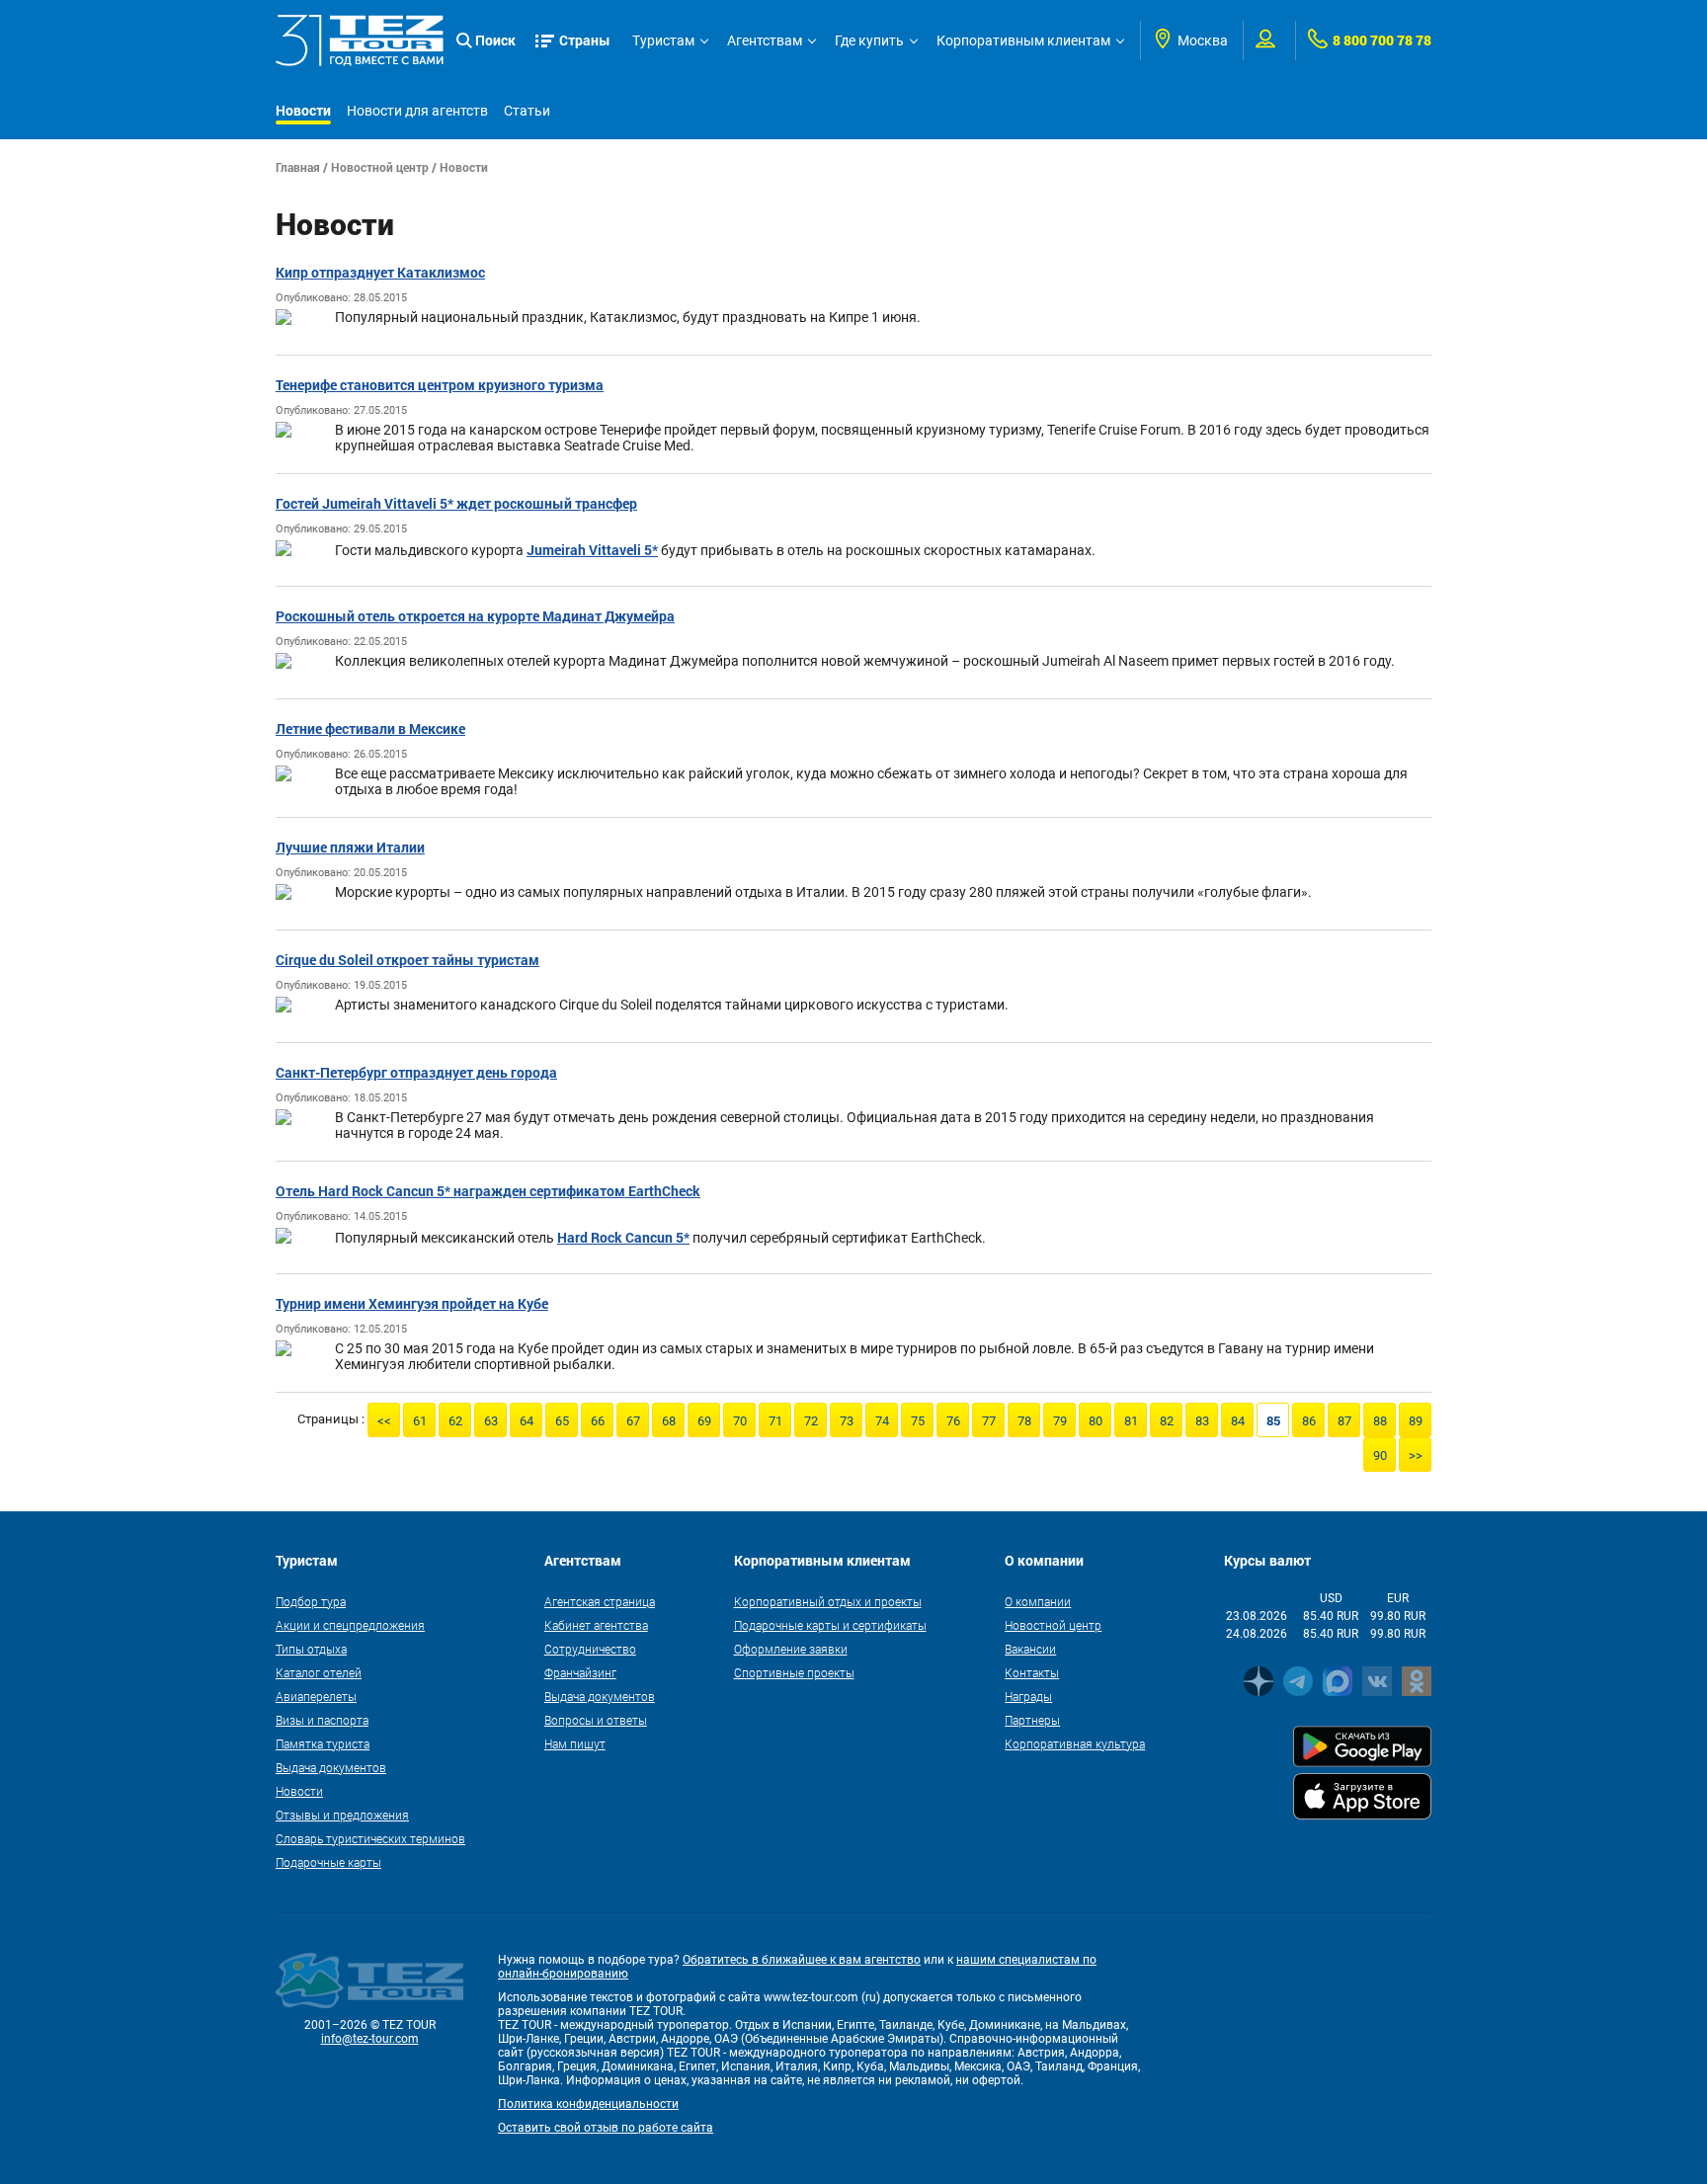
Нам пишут (575, 1743)
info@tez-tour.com (370, 2039)
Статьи (527, 111)
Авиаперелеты (316, 1696)
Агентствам (765, 40)
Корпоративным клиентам (1023, 40)
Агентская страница (600, 1601)
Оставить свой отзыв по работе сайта (606, 2128)
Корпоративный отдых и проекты (828, 1601)
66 (598, 1421)
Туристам (663, 40)
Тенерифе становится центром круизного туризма (440, 385)
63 (491, 1421)
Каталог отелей (319, 1672)
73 (847, 1421)
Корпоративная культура (1075, 1743)
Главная (298, 167)
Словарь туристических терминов (370, 1838)
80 (1096, 1421)
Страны (585, 40)
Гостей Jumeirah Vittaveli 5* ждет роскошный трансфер (456, 503)
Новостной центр (380, 167)
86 (1309, 1421)
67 (633, 1421)
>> (1416, 1456)
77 (989, 1421)
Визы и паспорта (322, 1720)
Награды (1028, 1696)
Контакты (1032, 1672)
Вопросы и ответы (596, 1720)
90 (1380, 1456)
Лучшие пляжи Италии (350, 847)
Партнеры (1032, 1720)
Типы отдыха (311, 1649)
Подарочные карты (328, 1862)
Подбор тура (311, 1601)
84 (1238, 1421)
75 (918, 1421)
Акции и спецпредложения (350, 1625)
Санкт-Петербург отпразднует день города (416, 1072)
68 (669, 1421)
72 (811, 1421)
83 (1202, 1421)
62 (455, 1421)
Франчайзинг (580, 1672)
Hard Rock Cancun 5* (623, 1237)
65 (562, 1421)
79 (1060, 1421)
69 (704, 1421)
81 (1131, 1421)
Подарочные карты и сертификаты (830, 1625)
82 (1167, 1421)
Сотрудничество (590, 1649)
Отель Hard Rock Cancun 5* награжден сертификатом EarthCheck (488, 1191)
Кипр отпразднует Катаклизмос (380, 272)
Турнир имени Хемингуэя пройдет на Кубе (412, 1303)
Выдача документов (331, 1767)
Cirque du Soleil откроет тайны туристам (407, 960)
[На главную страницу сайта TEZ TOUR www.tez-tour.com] (360, 40)
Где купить (869, 40)
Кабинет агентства (596, 1625)
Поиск (495, 40)
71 (775, 1421)
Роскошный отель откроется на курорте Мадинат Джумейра (475, 616)
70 (740, 1421)
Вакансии (1030, 1649)
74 (882, 1421)
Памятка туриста (323, 1743)
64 (527, 1421)
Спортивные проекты (794, 1672)
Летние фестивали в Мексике (370, 728)
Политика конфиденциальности (588, 2104)
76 (953, 1421)
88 (1380, 1421)
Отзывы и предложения (342, 1815)
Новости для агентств (417, 111)
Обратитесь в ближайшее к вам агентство (802, 1960)
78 (1024, 1421)
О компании (1038, 1601)
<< (384, 1421)
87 (1344, 1421)
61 (420, 1421)
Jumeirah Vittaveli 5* (592, 550)
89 (1416, 1421)
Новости (303, 110)
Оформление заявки (791, 1649)
